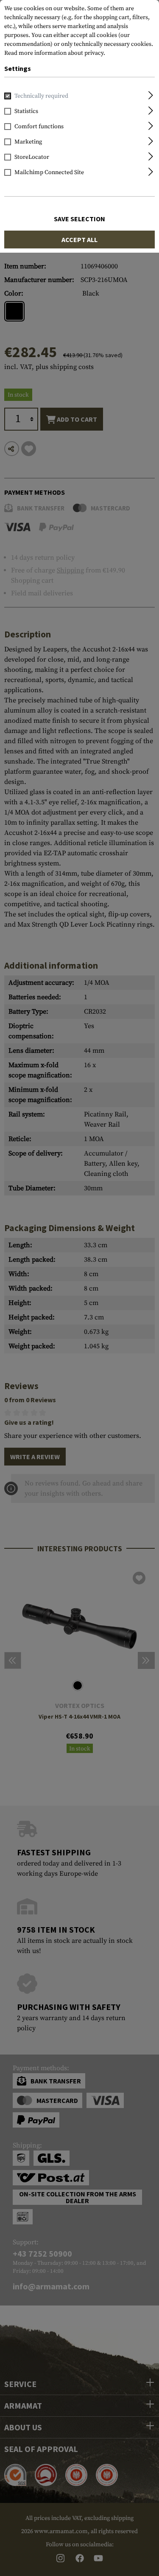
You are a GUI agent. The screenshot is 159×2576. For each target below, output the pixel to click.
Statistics (26, 111)
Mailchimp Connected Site (49, 172)
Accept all (79, 240)
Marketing (28, 142)
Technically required (41, 96)
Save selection (79, 219)
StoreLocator (32, 157)
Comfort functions (39, 127)
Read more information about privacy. (55, 53)
